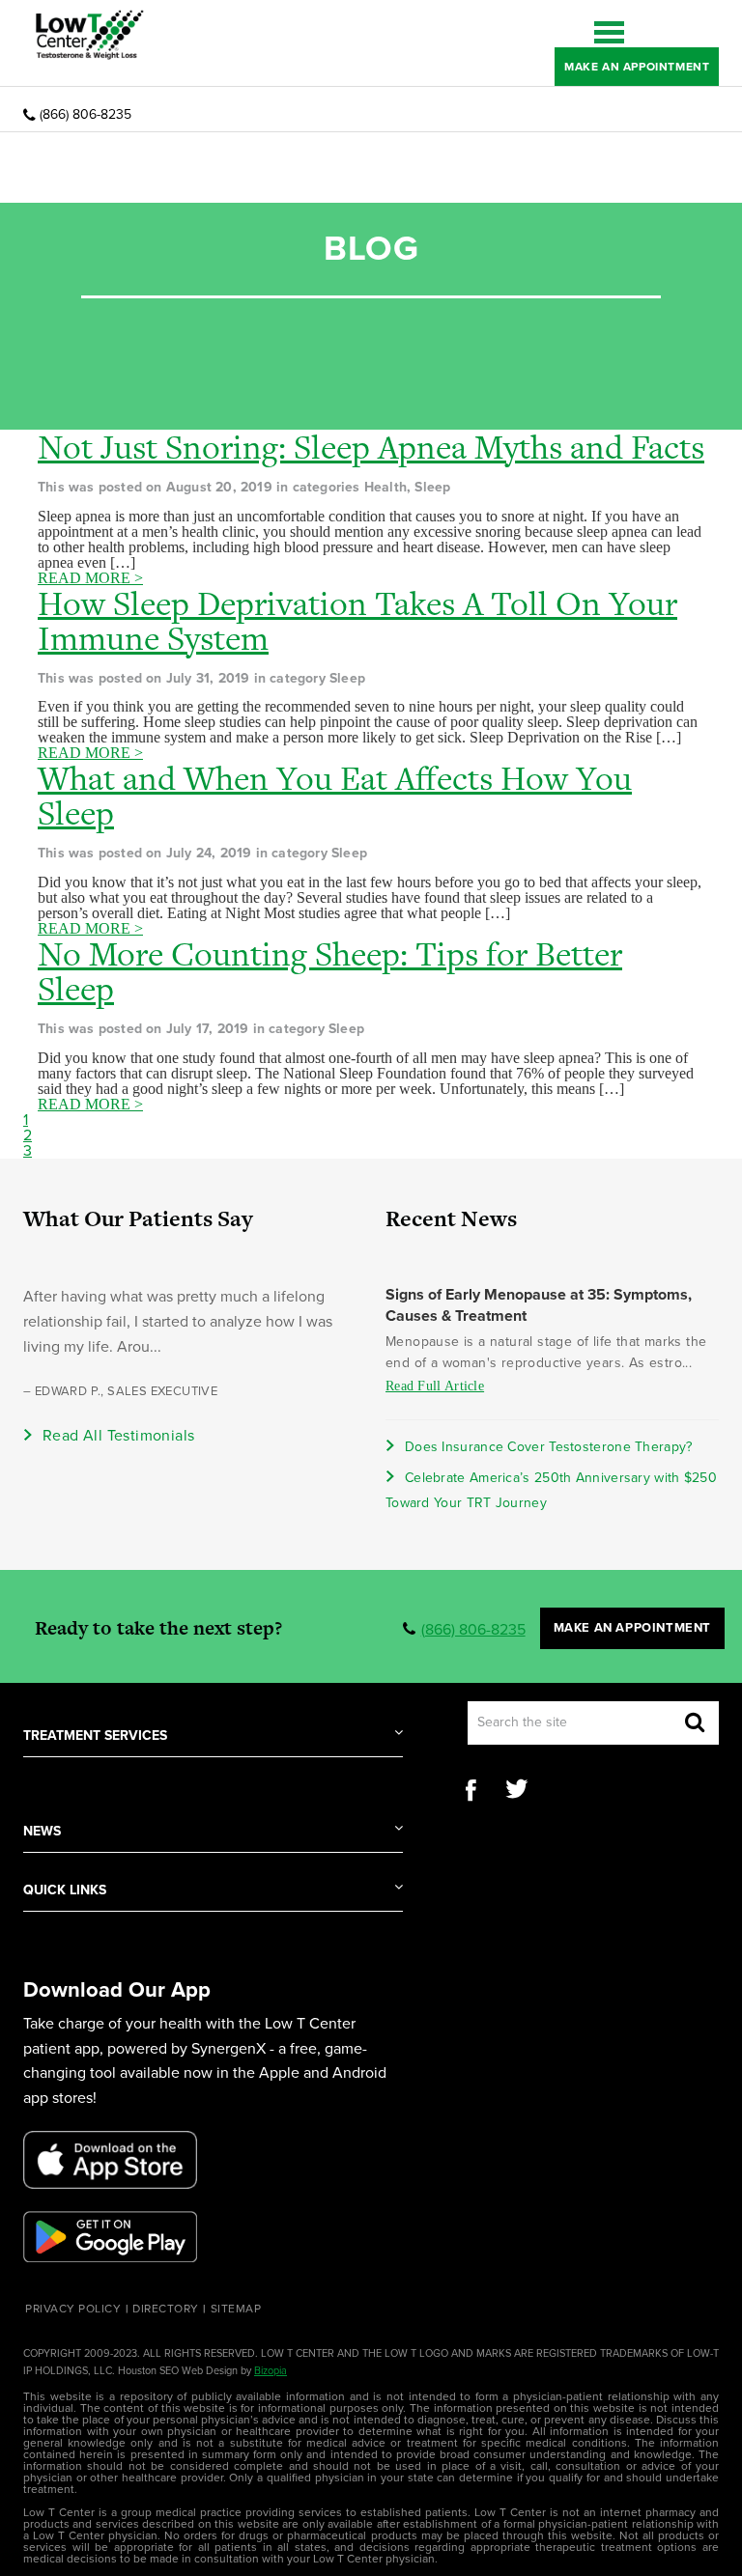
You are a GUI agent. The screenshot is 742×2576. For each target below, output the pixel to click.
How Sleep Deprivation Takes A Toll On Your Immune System (357, 621)
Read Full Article (435, 1386)
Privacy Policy (73, 2309)
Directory (166, 2309)
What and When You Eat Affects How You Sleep (335, 796)
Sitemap (236, 2309)
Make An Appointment (637, 67)
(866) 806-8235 (86, 115)
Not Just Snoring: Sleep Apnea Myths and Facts (371, 447)
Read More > (90, 578)
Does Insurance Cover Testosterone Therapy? (549, 1447)
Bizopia (271, 2371)
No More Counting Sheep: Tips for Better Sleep (330, 971)
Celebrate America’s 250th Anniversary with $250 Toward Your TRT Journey (551, 1490)
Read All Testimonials (118, 1436)
